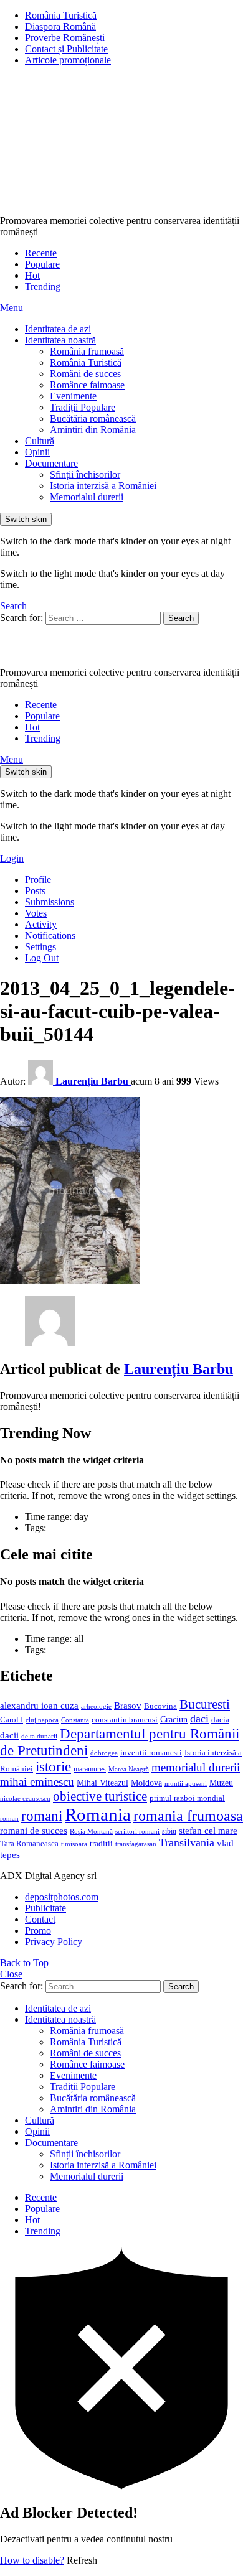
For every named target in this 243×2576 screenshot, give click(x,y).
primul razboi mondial (187, 1798)
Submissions (50, 902)
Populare (42, 264)
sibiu (169, 1831)
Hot (32, 275)
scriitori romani (137, 1832)
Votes (36, 913)
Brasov (128, 1706)
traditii (101, 1844)
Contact (40, 1919)
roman (9, 1818)
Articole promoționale (68, 60)
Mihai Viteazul (102, 1783)
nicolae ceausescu (25, 1798)
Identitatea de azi (58, 329)
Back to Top (24, 1963)
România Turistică (61, 15)
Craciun (174, 1720)
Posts (35, 891)
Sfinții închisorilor (85, 474)
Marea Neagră (129, 1769)
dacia (220, 1720)
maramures (90, 1769)
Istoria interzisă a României (103, 486)
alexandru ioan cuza (39, 1706)
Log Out (42, 958)
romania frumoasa (188, 1815)
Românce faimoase (87, 385)
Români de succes (85, 374)
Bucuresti (205, 1704)
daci (199, 1719)
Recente (41, 253)
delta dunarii (39, 1736)
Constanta (75, 1720)
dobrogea (104, 1753)
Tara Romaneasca (29, 1844)
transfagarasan (136, 1844)
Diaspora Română (60, 26)
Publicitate (45, 1908)
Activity (41, 924)
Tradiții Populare (83, 407)
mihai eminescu (37, 1782)
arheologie (96, 1706)
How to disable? (32, 2560)
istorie (53, 1767)
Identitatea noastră (60, 340)
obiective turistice (100, 1796)
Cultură (40, 441)
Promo (38, 1930)
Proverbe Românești (65, 38)
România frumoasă (87, 351)
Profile (38, 880)
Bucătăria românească (93, 418)
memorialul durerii (196, 1767)
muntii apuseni (186, 1784)
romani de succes (34, 1830)
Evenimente (73, 396)
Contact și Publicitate (66, 49)
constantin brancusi (125, 1720)
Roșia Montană (91, 1831)
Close (11, 1974)
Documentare (51, 463)
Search (181, 618)
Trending (43, 287)
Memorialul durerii (87, 497)
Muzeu (221, 1783)
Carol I (12, 1720)
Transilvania (187, 1842)
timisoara (74, 1844)
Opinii (37, 452)
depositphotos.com (62, 1897)
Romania (98, 1814)
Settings (40, 947)
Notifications (50, 936)
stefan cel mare (208, 1830)
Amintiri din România (93, 430)
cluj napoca (42, 1720)
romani (42, 1816)
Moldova (146, 1783)
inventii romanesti (151, 1753)
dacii (9, 1735)
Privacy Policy (54, 1942)
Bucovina (160, 1706)
